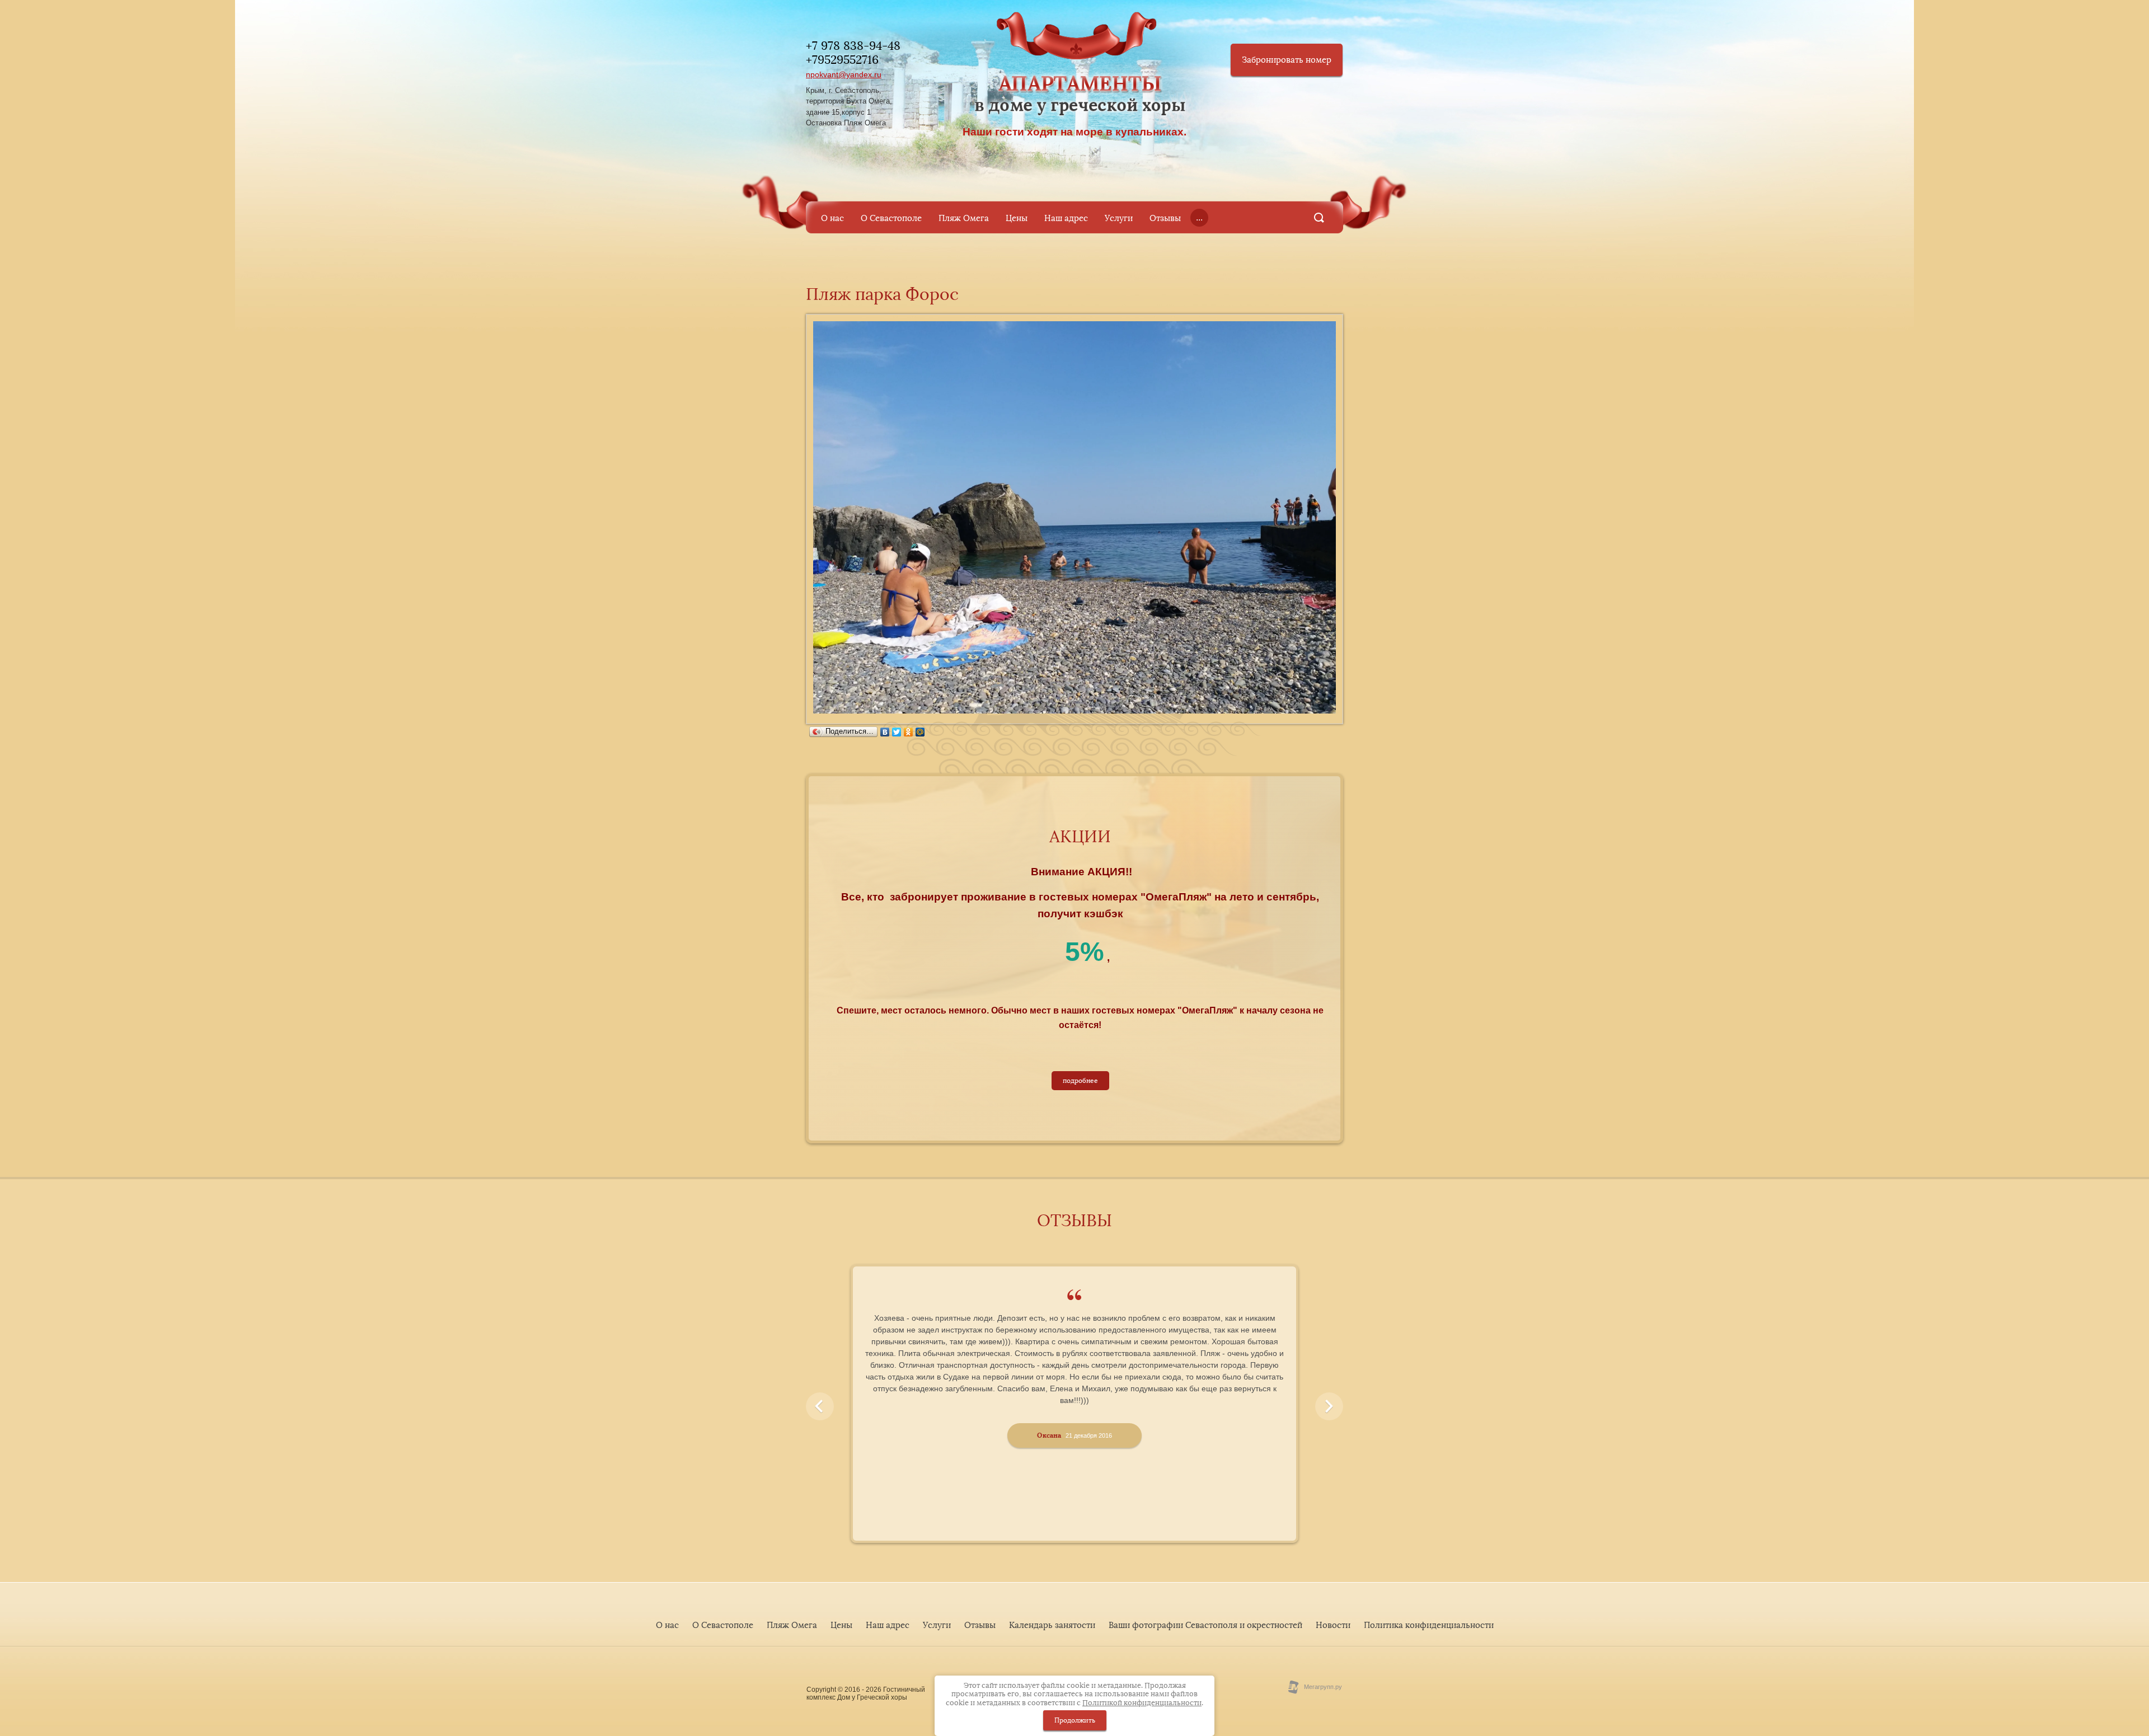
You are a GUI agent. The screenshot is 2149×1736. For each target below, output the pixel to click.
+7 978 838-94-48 (853, 46)
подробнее (1080, 1081)
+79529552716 (842, 60)
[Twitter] (897, 732)
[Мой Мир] (920, 732)
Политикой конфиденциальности (1142, 1703)
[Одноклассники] (909, 732)
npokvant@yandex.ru (844, 74)
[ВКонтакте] (885, 732)
